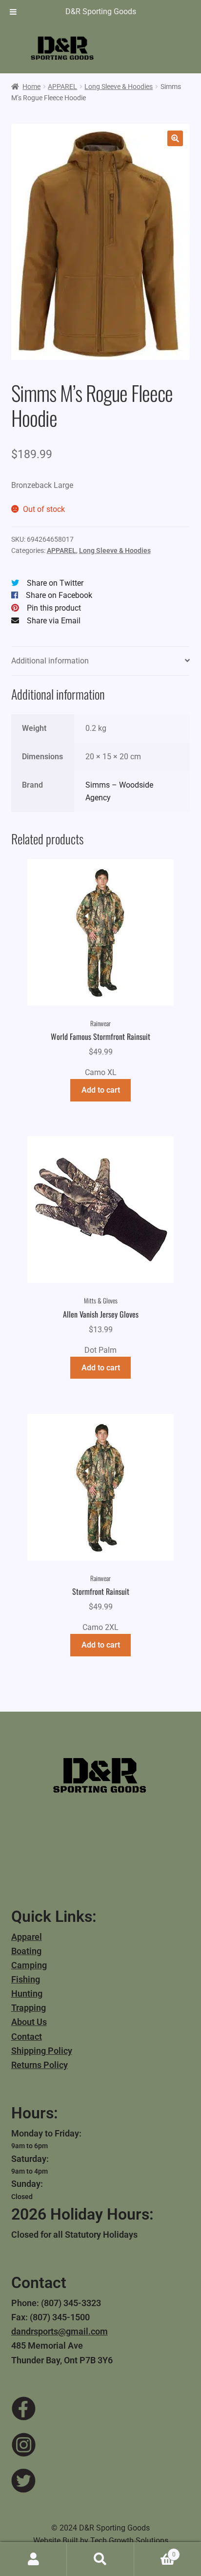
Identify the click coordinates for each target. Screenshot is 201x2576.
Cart (155, 2551)
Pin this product (54, 608)
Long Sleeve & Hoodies (119, 87)
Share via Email (54, 621)
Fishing (26, 1979)
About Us (29, 2022)
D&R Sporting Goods (101, 11)
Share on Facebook (59, 595)
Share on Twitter (55, 583)
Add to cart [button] (101, 1090)
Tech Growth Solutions (129, 2541)
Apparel (27, 1937)
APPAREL (62, 87)
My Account (33, 2559)
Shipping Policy (42, 2051)
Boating (26, 1951)
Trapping (29, 2008)
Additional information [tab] (50, 661)
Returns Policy (40, 2065)
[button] (175, 138)
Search (100, 2559)
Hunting (27, 1993)
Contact (27, 2037)
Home (31, 87)
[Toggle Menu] (13, 12)
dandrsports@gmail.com (60, 2331)
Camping (29, 1965)
